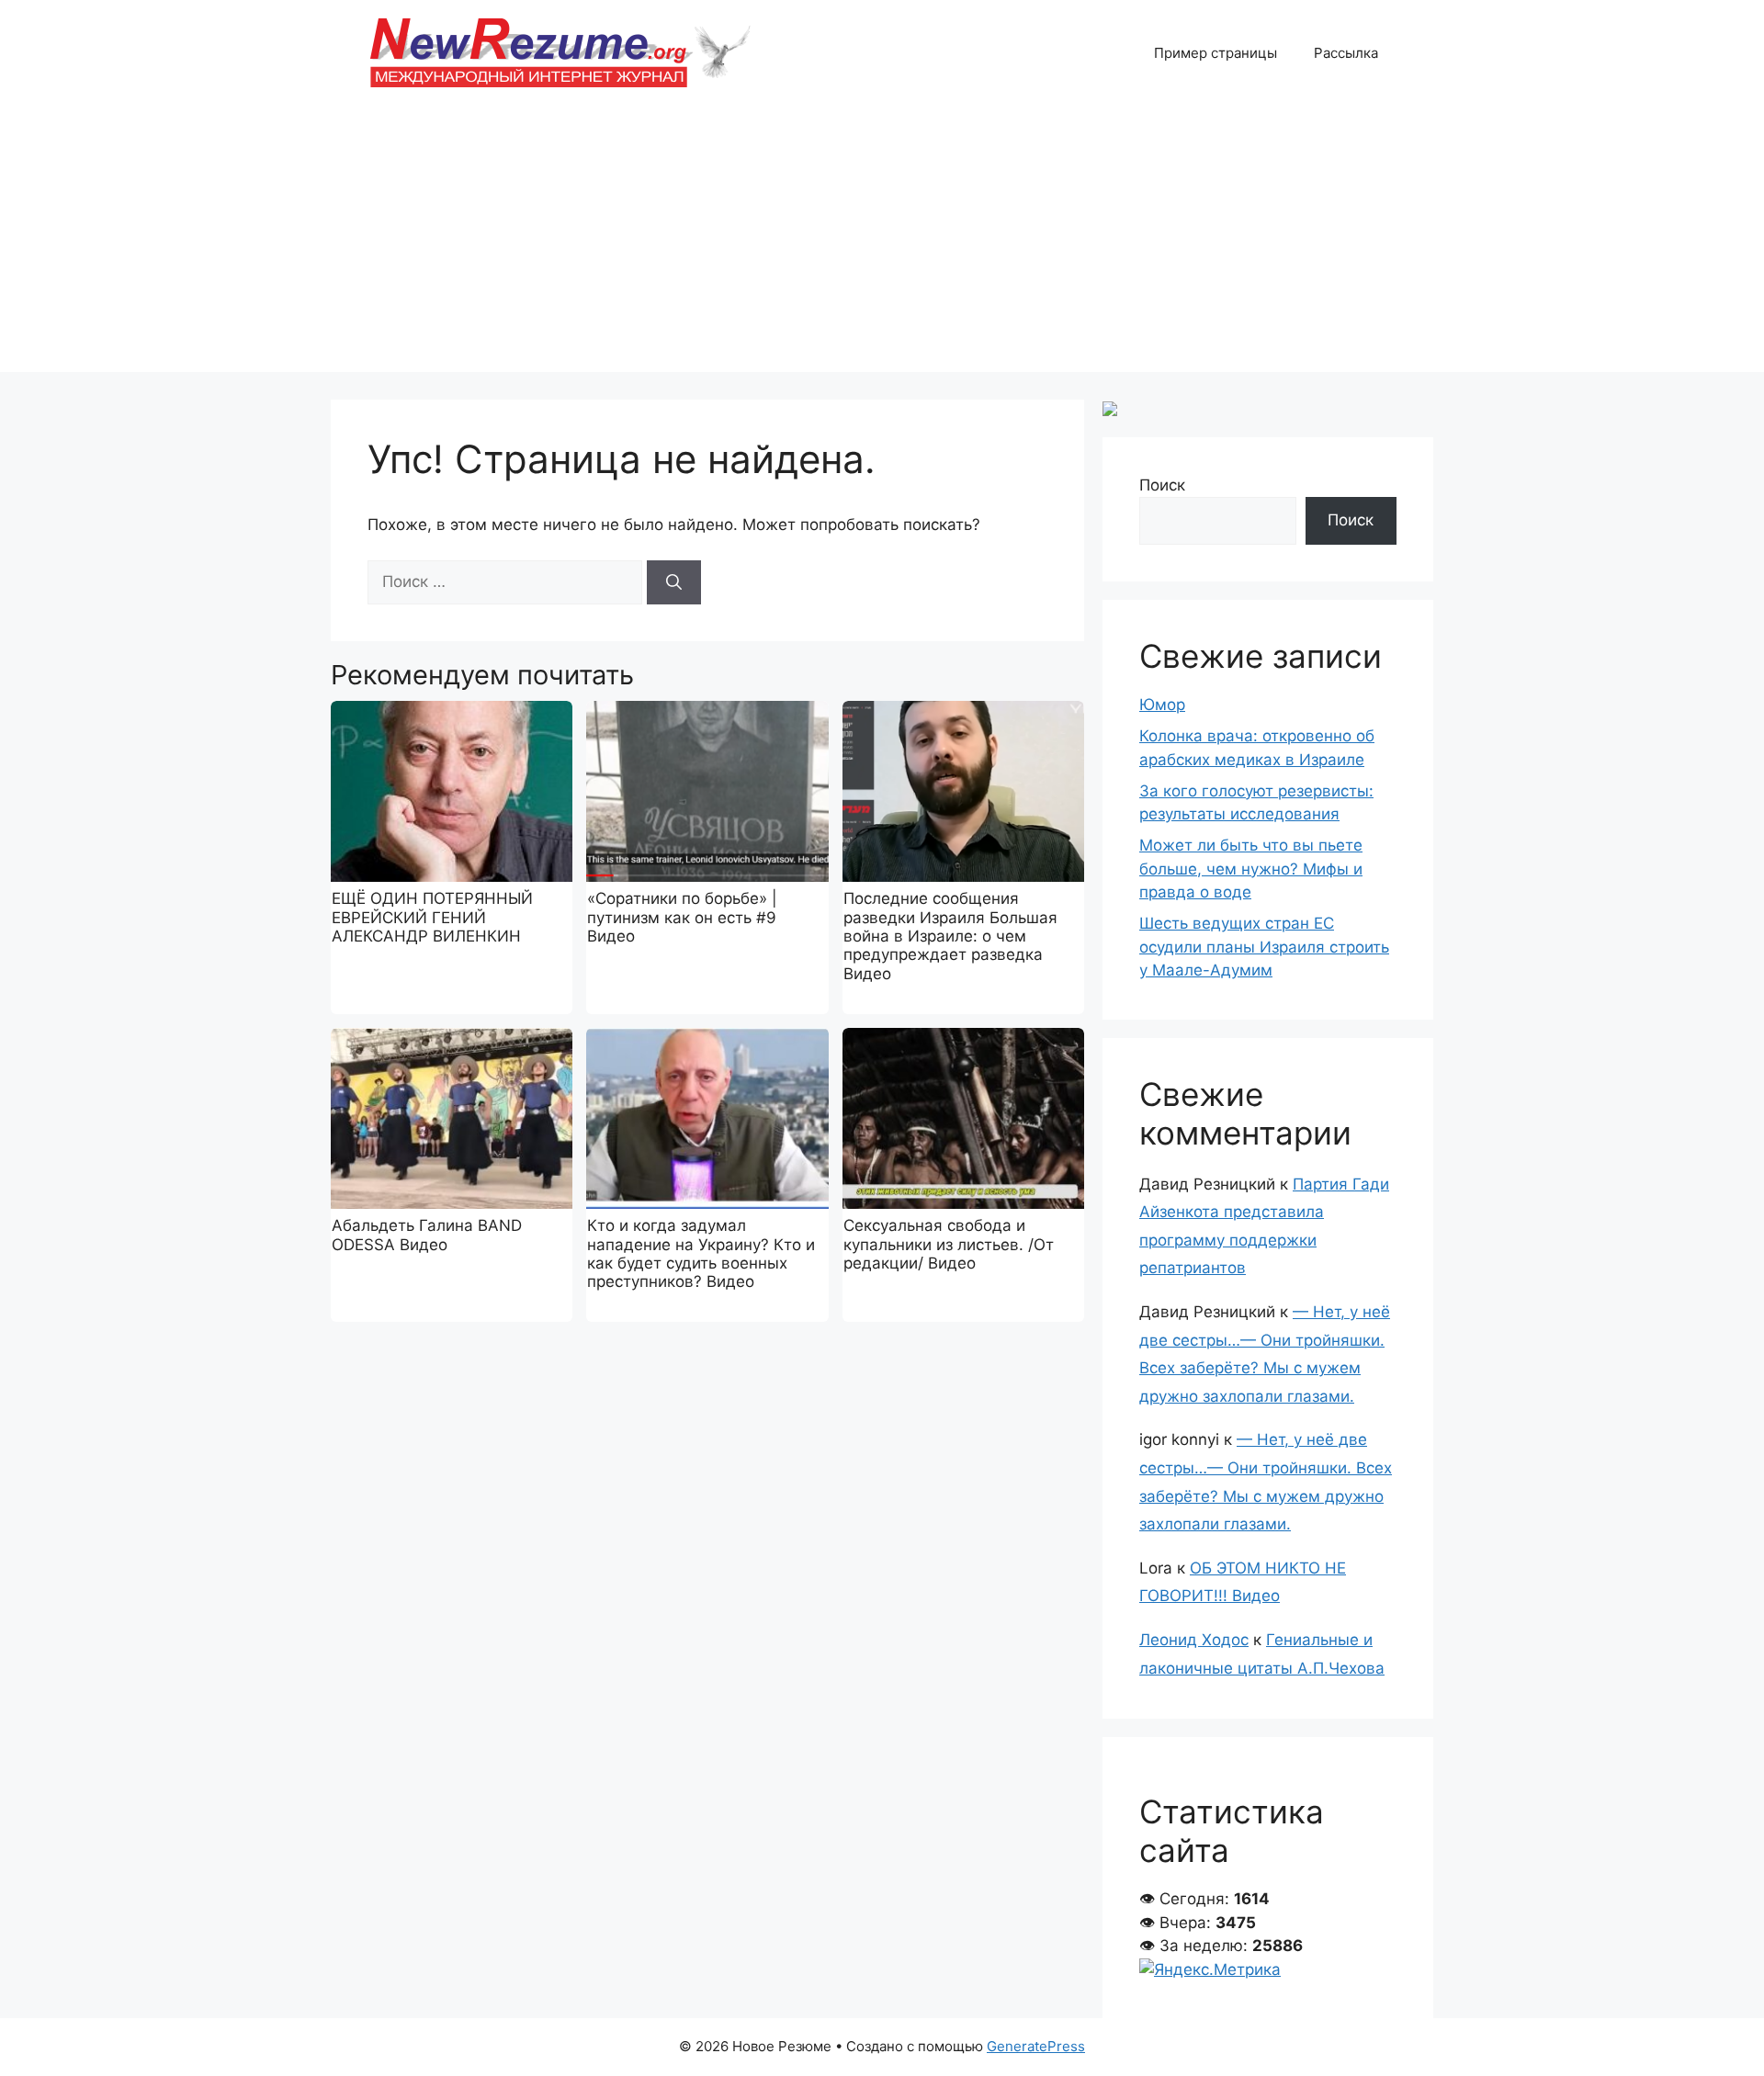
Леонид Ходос (1194, 1640)
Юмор (1162, 705)
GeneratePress (1036, 2046)
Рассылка (1346, 53)
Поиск (1162, 485)
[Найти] (674, 582)
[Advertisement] (882, 243)
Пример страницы (1216, 53)
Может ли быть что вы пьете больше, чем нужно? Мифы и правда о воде (1251, 869)
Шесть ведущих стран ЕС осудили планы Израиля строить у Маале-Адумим (1264, 947)
